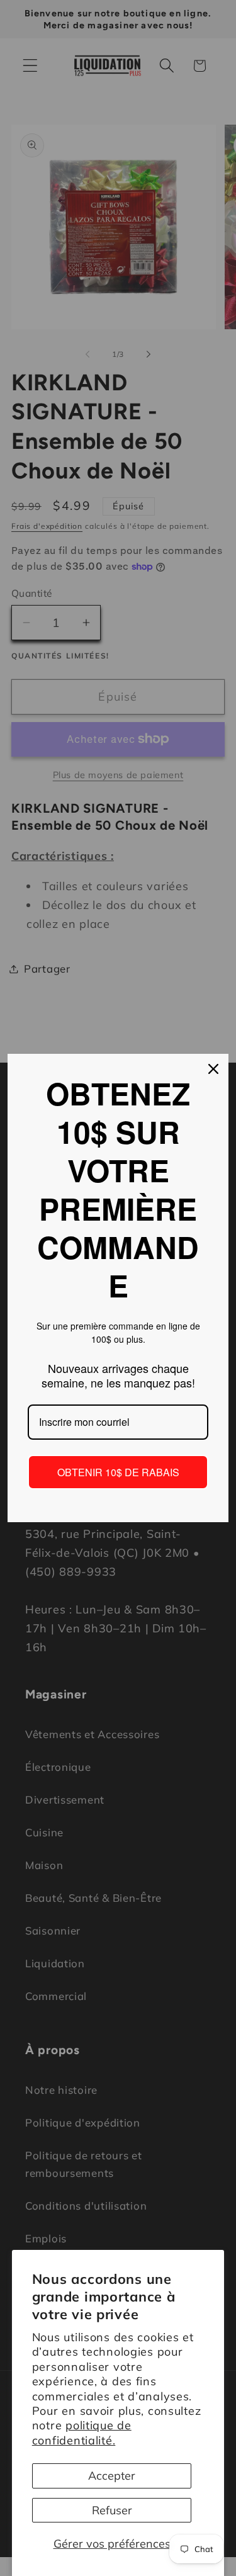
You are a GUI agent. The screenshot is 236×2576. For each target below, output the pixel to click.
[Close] (213, 1069)
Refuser (112, 2510)
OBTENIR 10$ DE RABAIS (118, 1472)
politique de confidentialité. (82, 2432)
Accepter (112, 2476)
